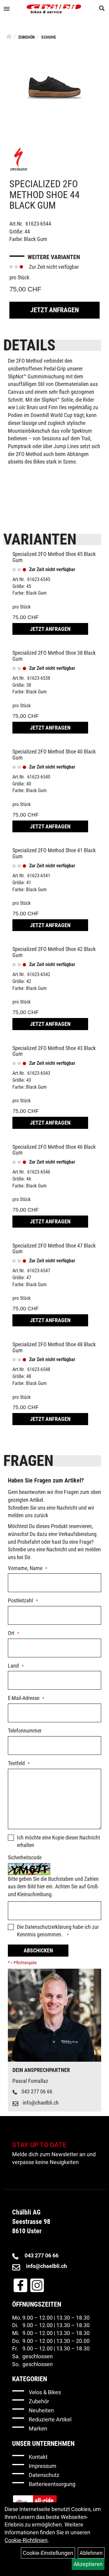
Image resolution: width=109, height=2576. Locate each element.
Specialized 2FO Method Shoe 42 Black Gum (54, 952)
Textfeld (16, 1763)
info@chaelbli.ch (41, 2103)
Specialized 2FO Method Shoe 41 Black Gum (54, 853)
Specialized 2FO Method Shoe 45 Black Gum (54, 557)
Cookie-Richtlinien (26, 2540)
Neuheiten (41, 2410)
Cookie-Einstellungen (48, 2553)
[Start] (9, 37)
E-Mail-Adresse (24, 1698)
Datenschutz (44, 2475)
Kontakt (38, 2457)
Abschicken (38, 1950)
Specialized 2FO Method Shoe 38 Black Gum (54, 656)
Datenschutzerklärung (48, 1927)
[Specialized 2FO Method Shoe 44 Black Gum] (54, 87)
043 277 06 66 (37, 2091)
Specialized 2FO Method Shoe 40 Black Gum (54, 755)
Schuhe (49, 37)
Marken (38, 2428)
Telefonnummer (25, 1731)
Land (13, 1666)
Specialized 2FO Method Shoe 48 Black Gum (54, 1347)
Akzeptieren (88, 2564)
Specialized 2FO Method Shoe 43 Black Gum (54, 1051)
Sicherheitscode (25, 1857)
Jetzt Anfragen (54, 310)
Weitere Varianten (54, 257)
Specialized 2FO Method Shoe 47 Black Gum (54, 1249)
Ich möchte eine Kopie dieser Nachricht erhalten (58, 1841)
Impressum (43, 2466)
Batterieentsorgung (52, 2484)
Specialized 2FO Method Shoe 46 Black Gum (54, 1150)
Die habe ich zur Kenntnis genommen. (58, 1931)
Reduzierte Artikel (50, 2419)
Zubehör (26, 37)
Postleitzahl (20, 1600)
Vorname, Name (25, 1568)
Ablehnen (91, 2553)
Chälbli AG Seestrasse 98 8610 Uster (31, 2222)
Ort (11, 1633)
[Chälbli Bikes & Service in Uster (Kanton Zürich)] (54, 9)
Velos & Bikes (45, 2392)
